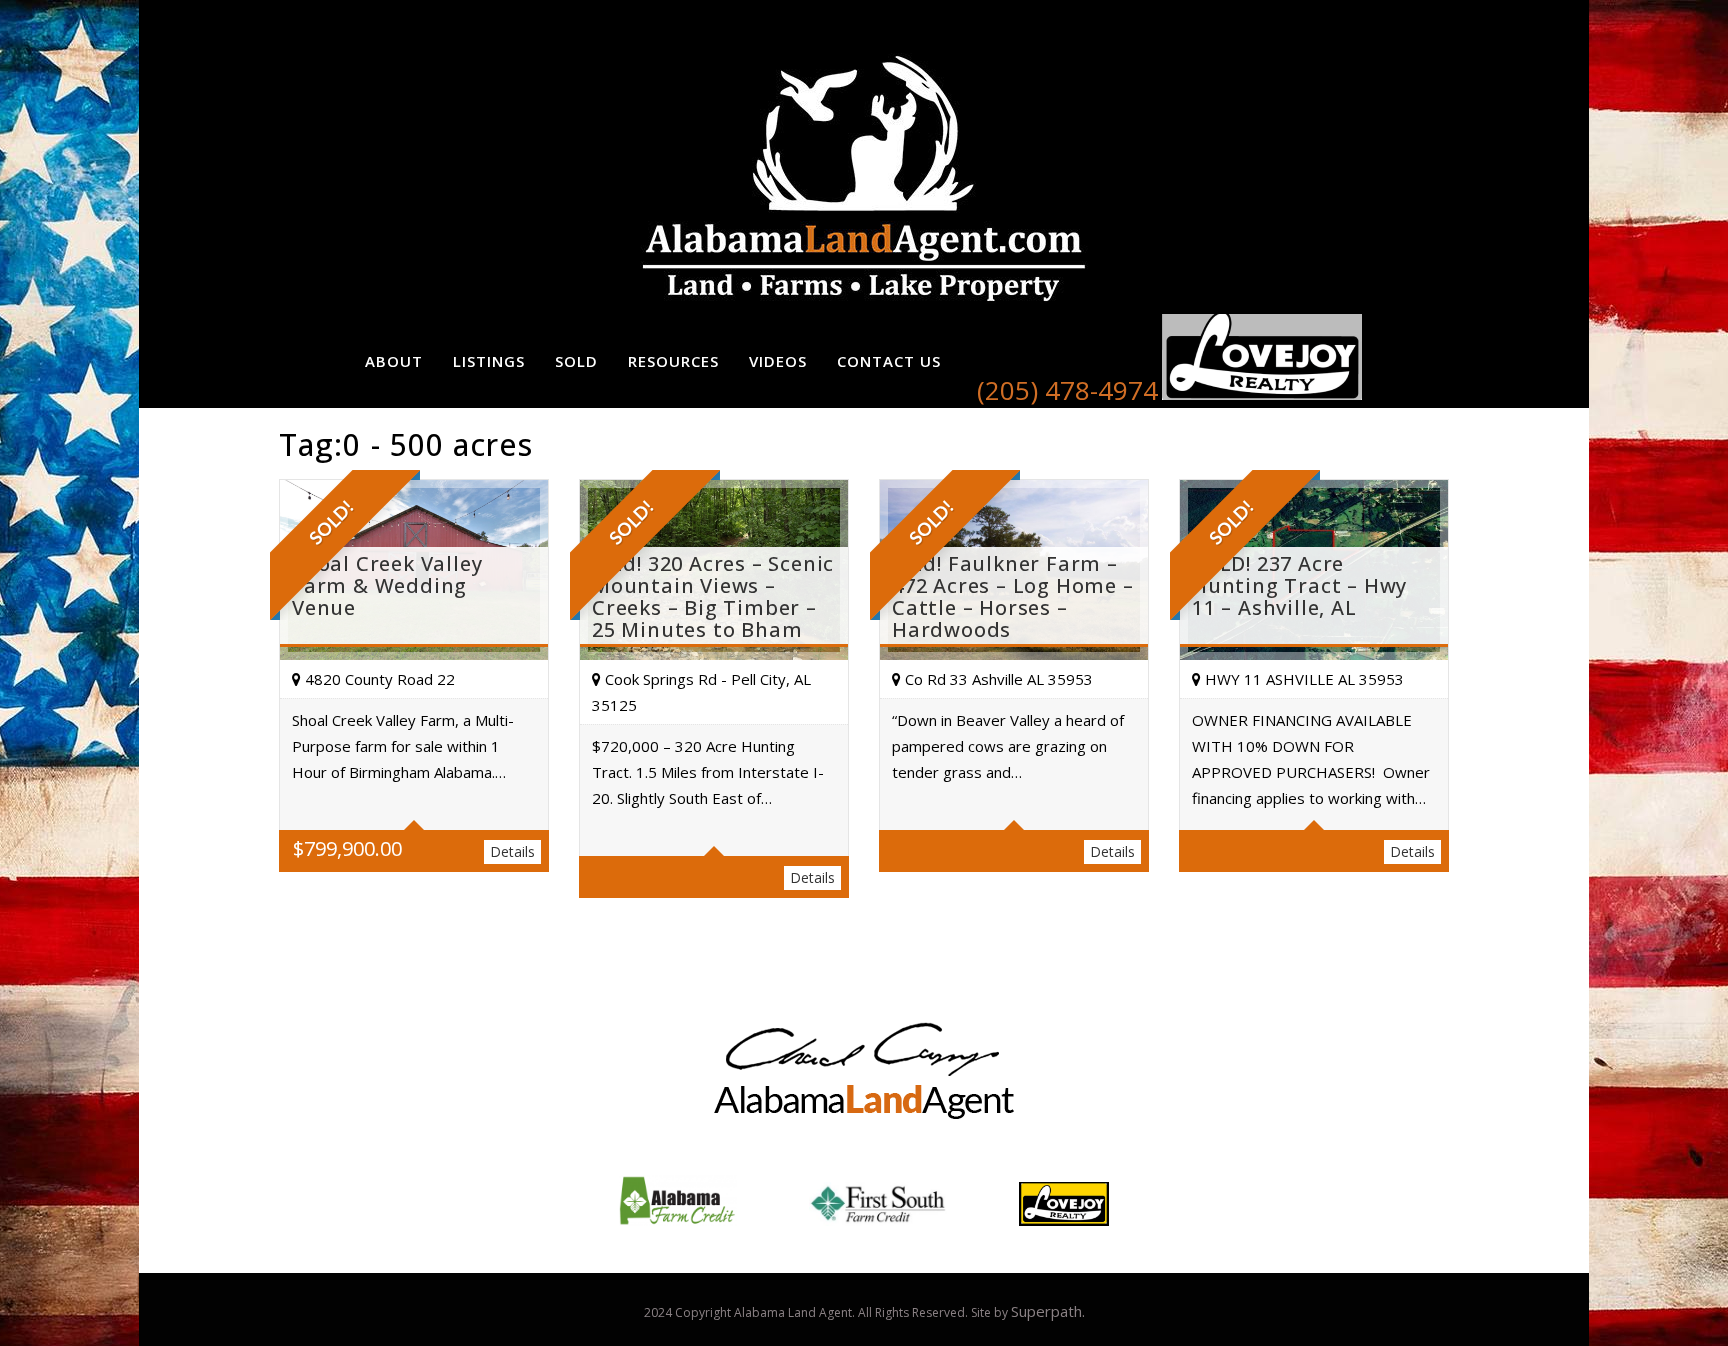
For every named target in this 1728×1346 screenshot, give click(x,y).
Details (512, 851)
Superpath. (1048, 1311)
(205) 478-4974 (1067, 390)
